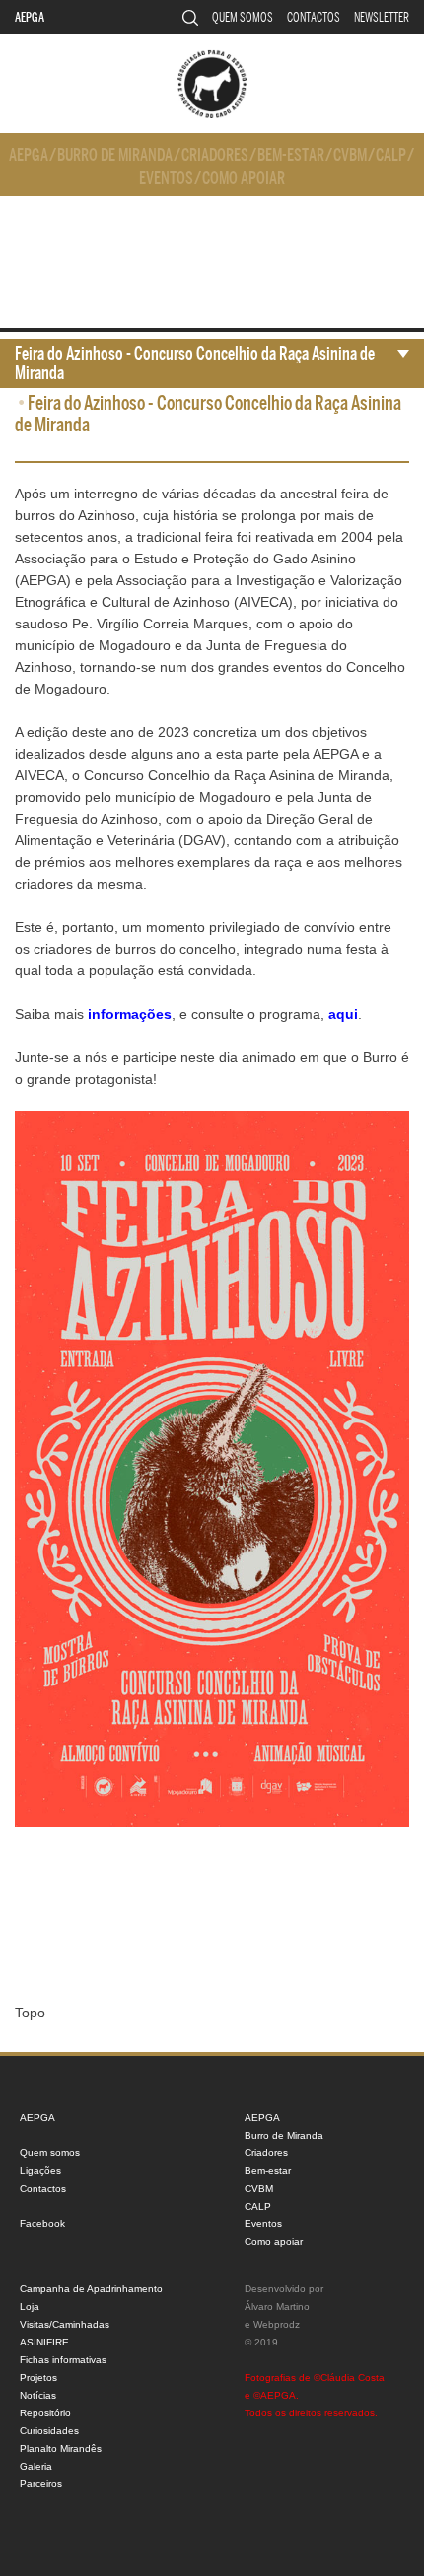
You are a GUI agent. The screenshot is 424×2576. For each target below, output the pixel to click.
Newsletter (382, 17)
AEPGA (30, 17)
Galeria (36, 2466)
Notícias (38, 2395)
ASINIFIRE (44, 2342)
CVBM (350, 155)
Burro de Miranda (115, 155)
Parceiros (41, 2484)
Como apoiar (244, 179)
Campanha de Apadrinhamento (91, 2289)
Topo (30, 2013)
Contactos (314, 17)
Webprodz (277, 2324)
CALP (391, 155)
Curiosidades (49, 2431)
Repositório (45, 2413)
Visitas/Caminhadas (65, 2324)
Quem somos (243, 17)
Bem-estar (291, 155)
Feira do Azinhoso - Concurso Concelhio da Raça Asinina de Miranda (195, 363)
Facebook (42, 2224)
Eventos (166, 179)
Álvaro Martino (277, 2307)
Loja (30, 2307)
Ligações (40, 2171)
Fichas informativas (63, 2360)
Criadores (215, 155)
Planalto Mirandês (61, 2448)
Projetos (38, 2378)
